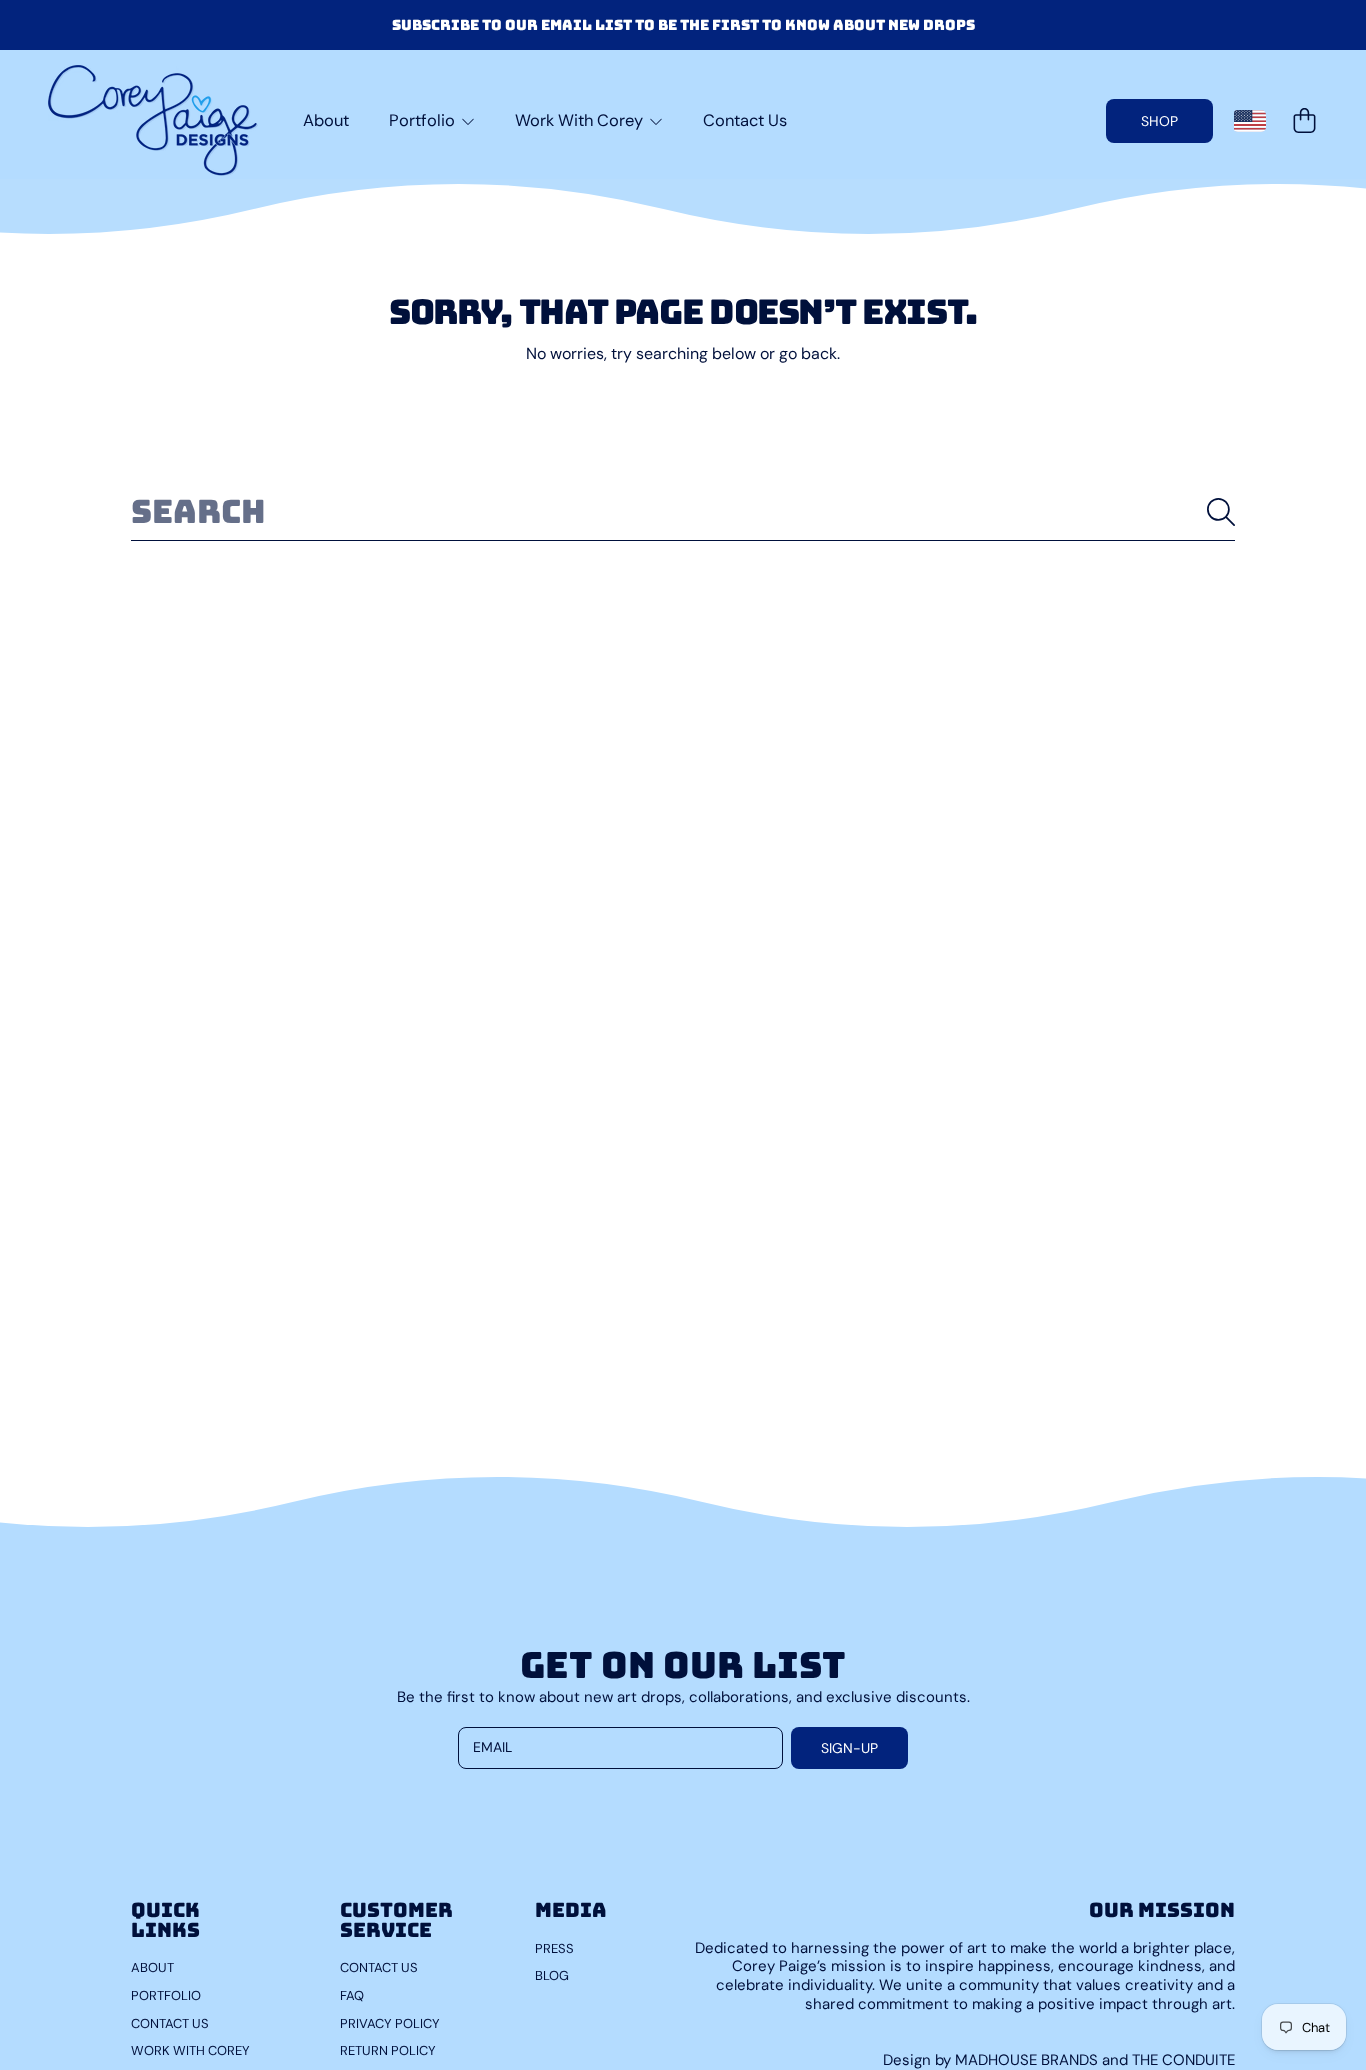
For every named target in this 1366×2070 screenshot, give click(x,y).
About (152, 1967)
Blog (552, 1975)
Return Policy (388, 2050)
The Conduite (1183, 2060)
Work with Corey (190, 2050)
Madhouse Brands (1028, 2060)
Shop (1159, 121)
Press (554, 1948)
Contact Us (170, 2023)
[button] (1304, 121)
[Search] (1221, 512)
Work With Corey (581, 120)
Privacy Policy (390, 2023)
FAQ (352, 1995)
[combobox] (683, 512)
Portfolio (424, 120)
